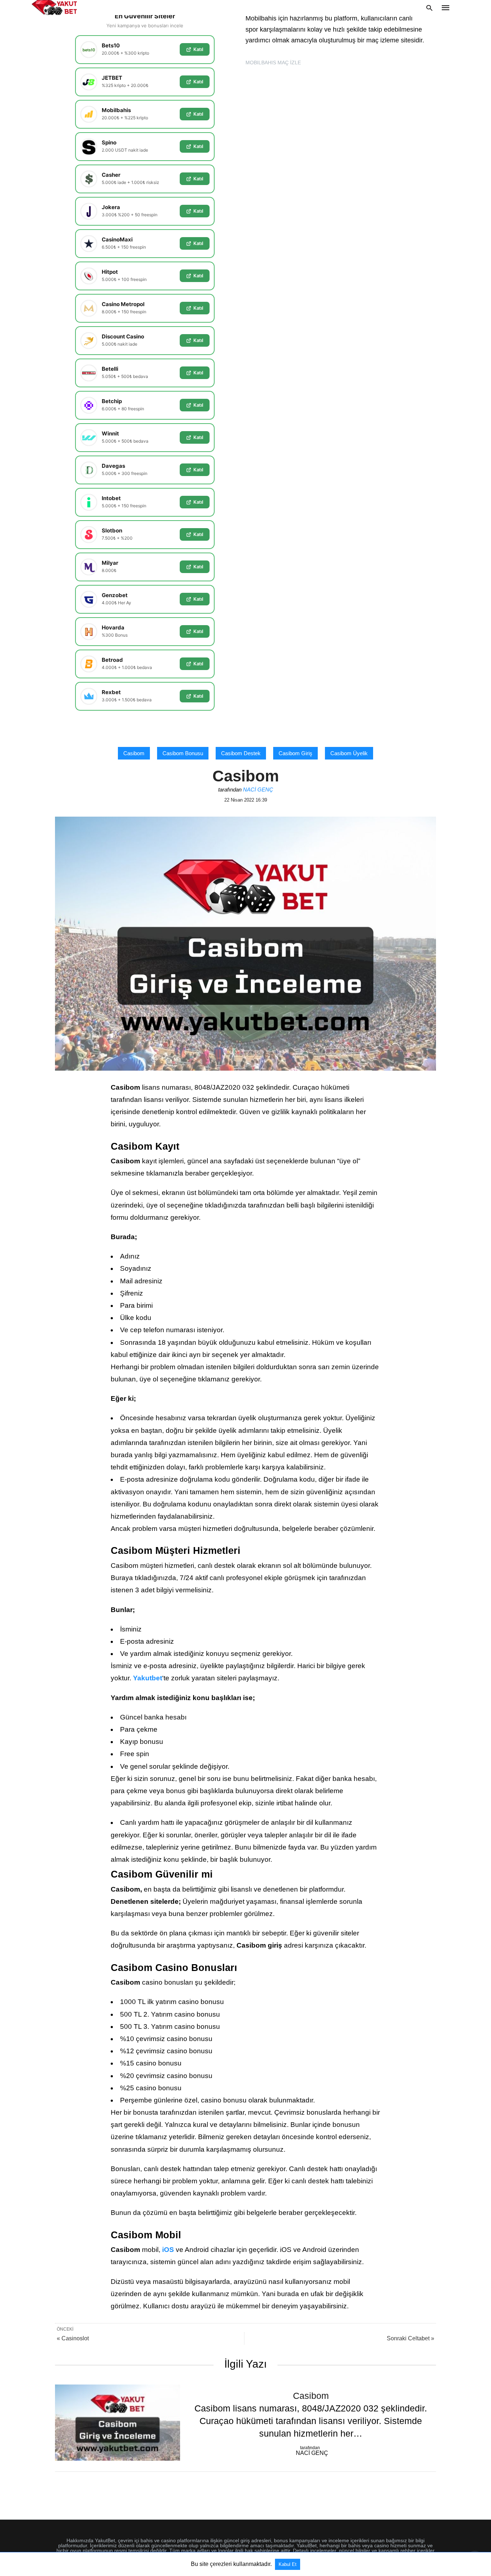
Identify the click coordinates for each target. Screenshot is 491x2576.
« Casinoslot (73, 2338)
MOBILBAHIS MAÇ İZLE (273, 63)
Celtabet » (410, 2338)
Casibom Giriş (295, 753)
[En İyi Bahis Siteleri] (54, 8)
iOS (168, 2250)
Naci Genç (258, 790)
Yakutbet (148, 1678)
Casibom (134, 753)
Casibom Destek (241, 753)
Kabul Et (288, 2564)
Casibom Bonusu (183, 753)
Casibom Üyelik (349, 753)
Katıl (198, 49)
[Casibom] (118, 2423)
